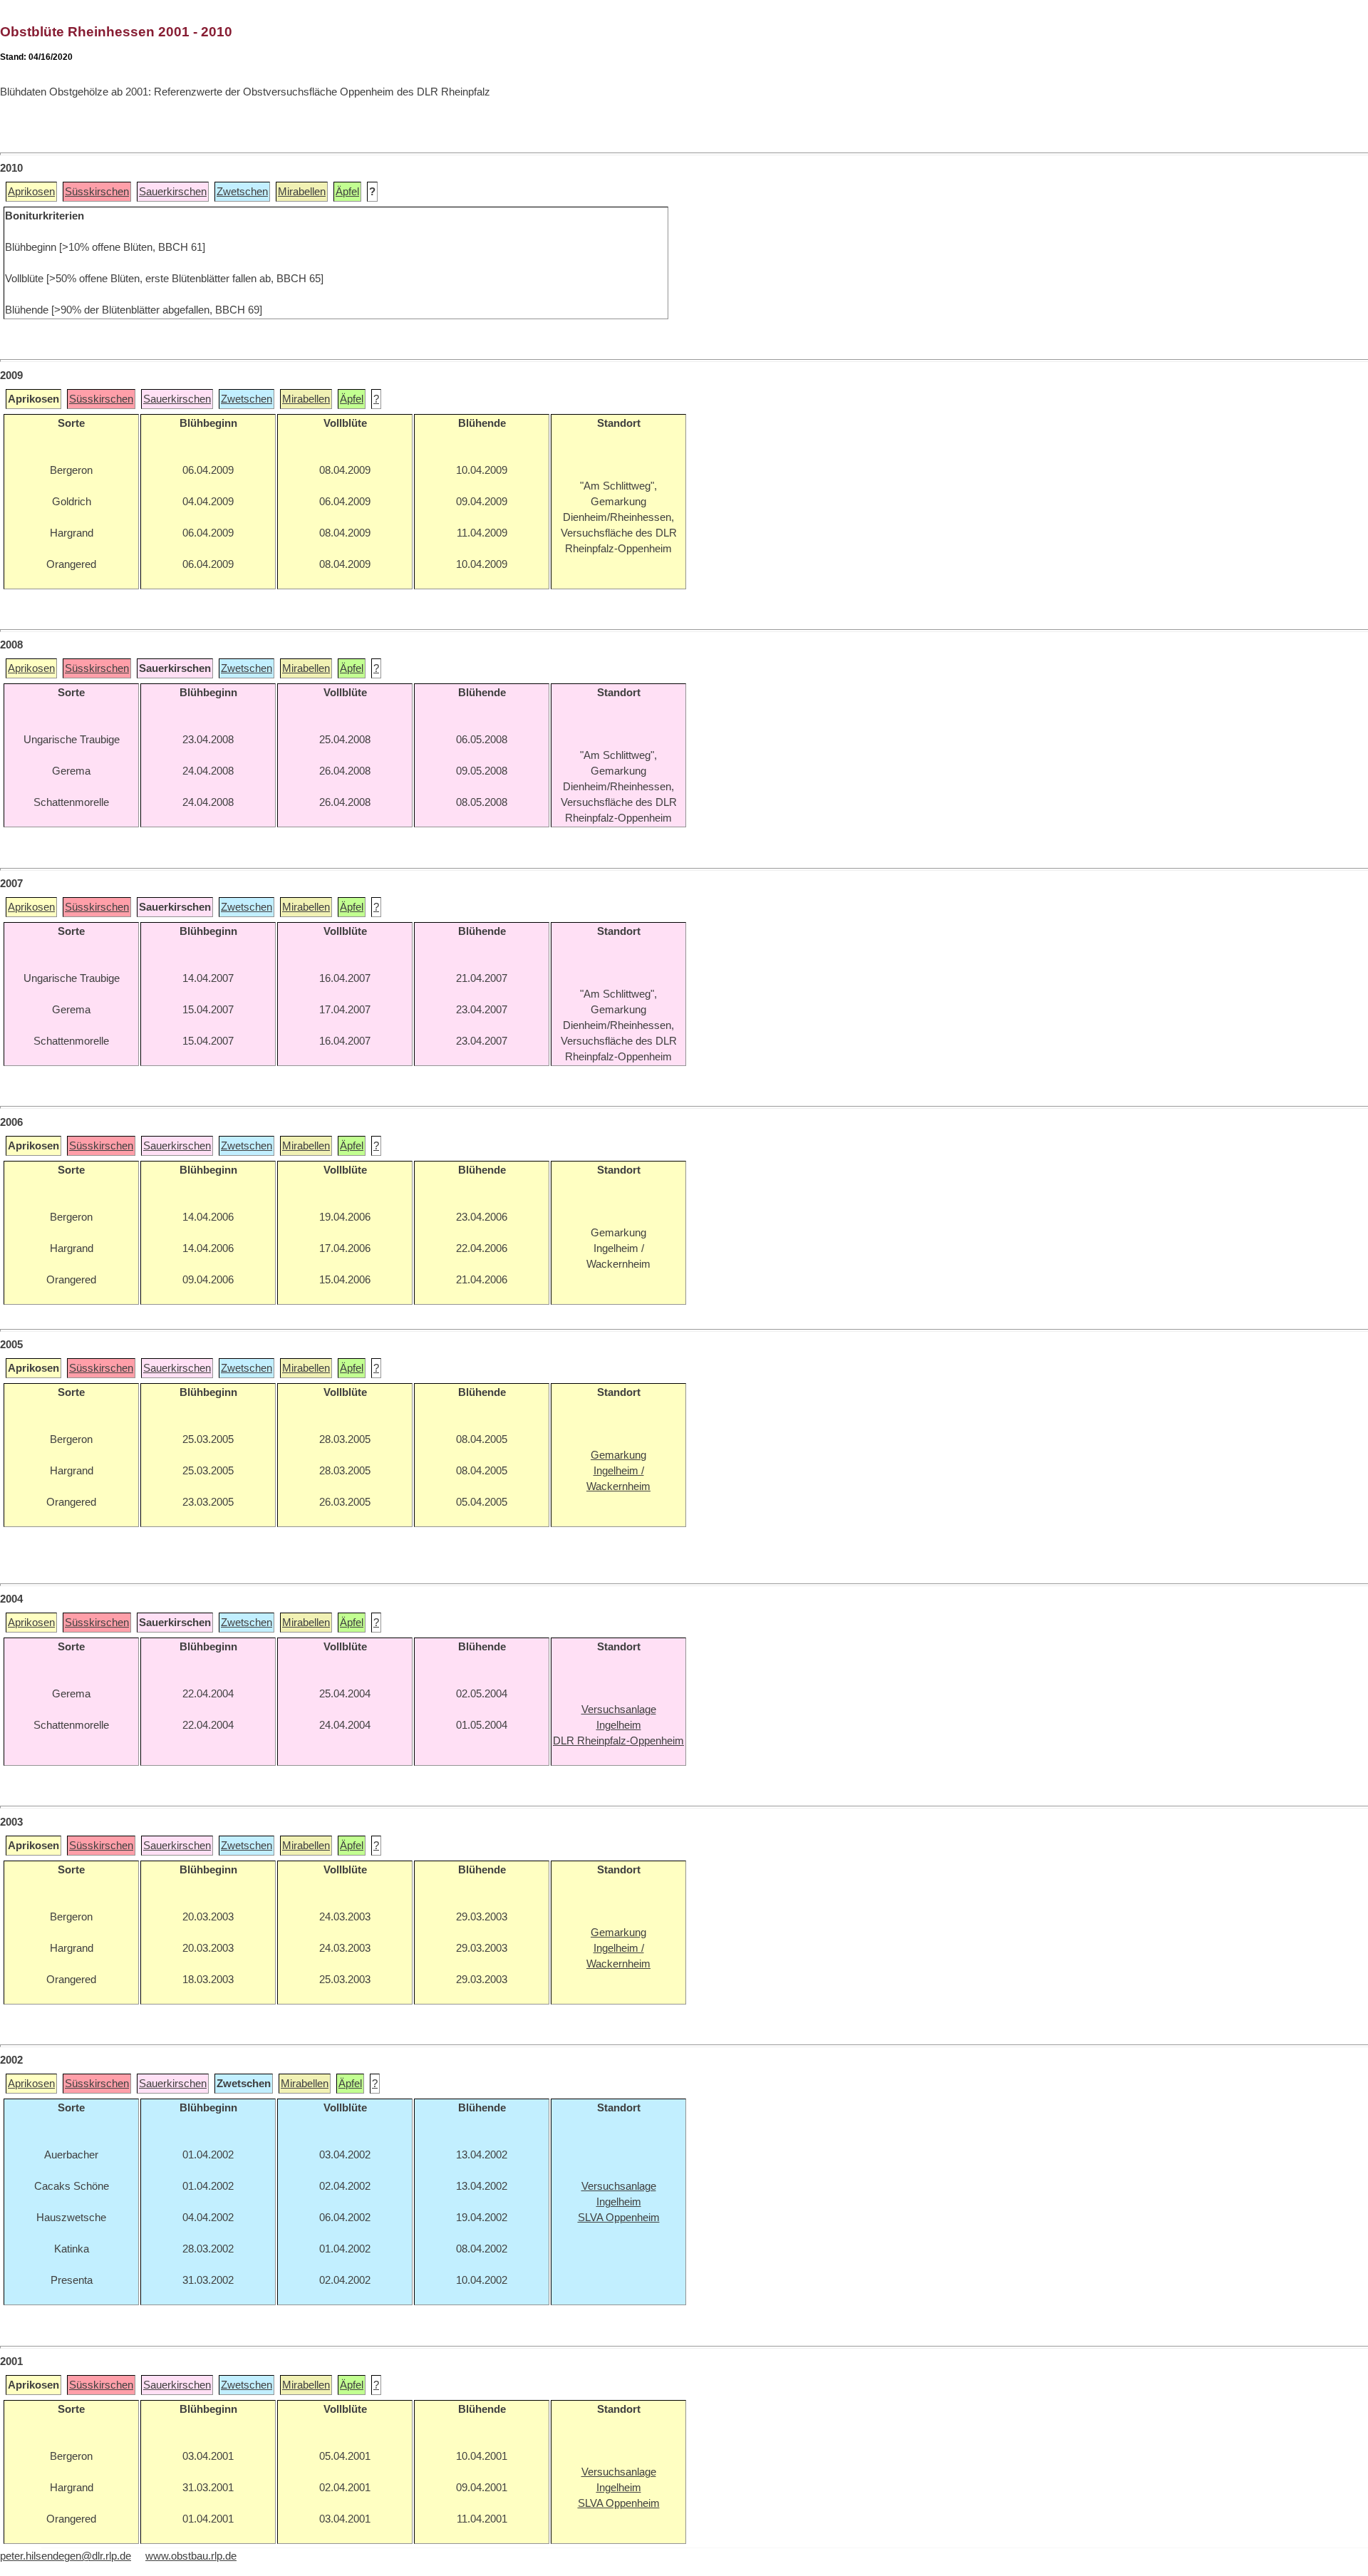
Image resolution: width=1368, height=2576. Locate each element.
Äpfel (347, 192)
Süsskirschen (97, 192)
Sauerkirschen (173, 192)
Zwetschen (242, 192)
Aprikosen (31, 192)
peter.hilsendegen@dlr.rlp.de (66, 2556)
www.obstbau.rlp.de (191, 2556)
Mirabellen (302, 192)
